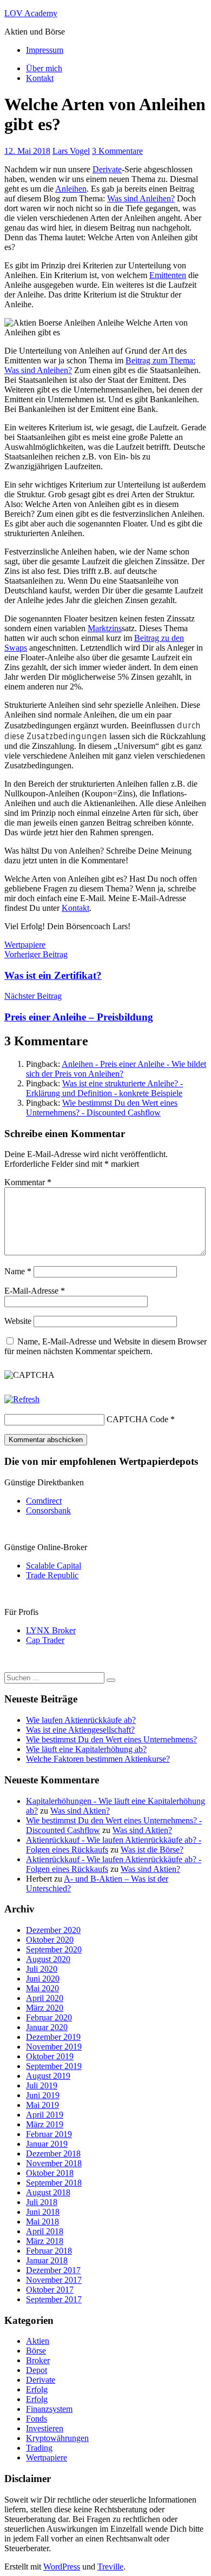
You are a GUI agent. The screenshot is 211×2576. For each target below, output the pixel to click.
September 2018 (54, 2183)
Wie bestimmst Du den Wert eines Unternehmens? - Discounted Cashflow (102, 1108)
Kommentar (28, 1182)
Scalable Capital (54, 1566)
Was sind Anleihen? (141, 198)
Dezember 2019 (53, 2037)
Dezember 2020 (53, 1930)
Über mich (44, 68)
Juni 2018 (43, 2212)
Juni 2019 (43, 2095)
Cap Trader (45, 1640)
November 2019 (54, 2047)
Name (18, 1271)
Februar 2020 (49, 2017)
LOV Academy (31, 13)
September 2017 (54, 2299)
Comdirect (44, 1501)
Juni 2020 (43, 1979)
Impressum (45, 50)
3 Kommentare (117, 151)
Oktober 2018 (50, 2173)
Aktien (38, 2341)
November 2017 (54, 2280)
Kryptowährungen (57, 2438)
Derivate (107, 169)
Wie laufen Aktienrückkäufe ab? (81, 1720)
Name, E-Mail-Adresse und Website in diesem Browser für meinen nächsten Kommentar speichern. (105, 1346)
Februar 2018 (49, 2251)
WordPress (62, 2567)
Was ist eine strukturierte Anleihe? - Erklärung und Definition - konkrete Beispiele (104, 1088)
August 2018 (48, 2192)
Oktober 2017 (50, 2290)
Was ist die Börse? (152, 1850)
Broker (38, 2360)
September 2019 (54, 2066)
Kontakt (40, 78)
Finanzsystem (49, 2409)
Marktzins (105, 628)
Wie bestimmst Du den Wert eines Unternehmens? (111, 1739)
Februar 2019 (49, 2134)
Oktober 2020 (50, 1940)
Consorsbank (48, 1510)
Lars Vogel (71, 151)
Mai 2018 (42, 2222)
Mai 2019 (42, 2105)
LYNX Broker (51, 1630)
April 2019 (45, 2115)
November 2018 (54, 2163)
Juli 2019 (42, 2085)
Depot (37, 2370)
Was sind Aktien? (80, 1811)
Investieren (45, 2428)
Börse (36, 2351)
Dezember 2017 (53, 2270)
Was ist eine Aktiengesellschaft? (80, 1730)
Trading (39, 2448)
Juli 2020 (42, 1969)
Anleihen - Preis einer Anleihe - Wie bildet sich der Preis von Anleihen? (116, 1069)
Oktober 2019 (50, 2056)
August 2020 (48, 1959)
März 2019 (45, 2124)
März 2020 (45, 2008)
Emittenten (168, 275)
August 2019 (48, 2076)
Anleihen (71, 189)
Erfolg (37, 2389)
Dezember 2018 (53, 2154)
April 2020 (45, 1998)
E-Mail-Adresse (35, 1291)
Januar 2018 (47, 2260)
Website (18, 1321)
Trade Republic (52, 1575)
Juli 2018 (42, 2202)
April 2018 (45, 2231)
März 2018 (45, 2241)
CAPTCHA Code (137, 1419)
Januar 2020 (47, 2027)
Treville (110, 2567)
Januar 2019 (47, 2144)
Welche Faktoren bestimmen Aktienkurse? (98, 1759)
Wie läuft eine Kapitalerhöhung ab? (86, 1749)
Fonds (37, 2419)
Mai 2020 (42, 1988)
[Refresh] (22, 1399)
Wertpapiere (25, 945)
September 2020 (54, 1949)
